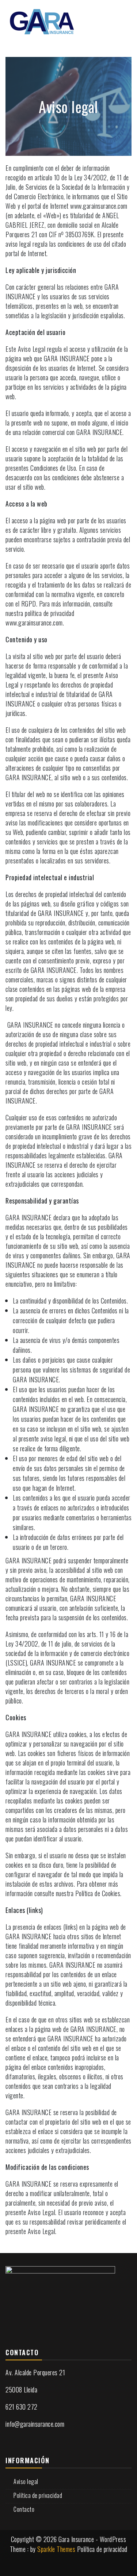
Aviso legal (26, 2481)
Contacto (24, 2509)
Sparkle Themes (56, 2549)
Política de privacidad (38, 2495)
